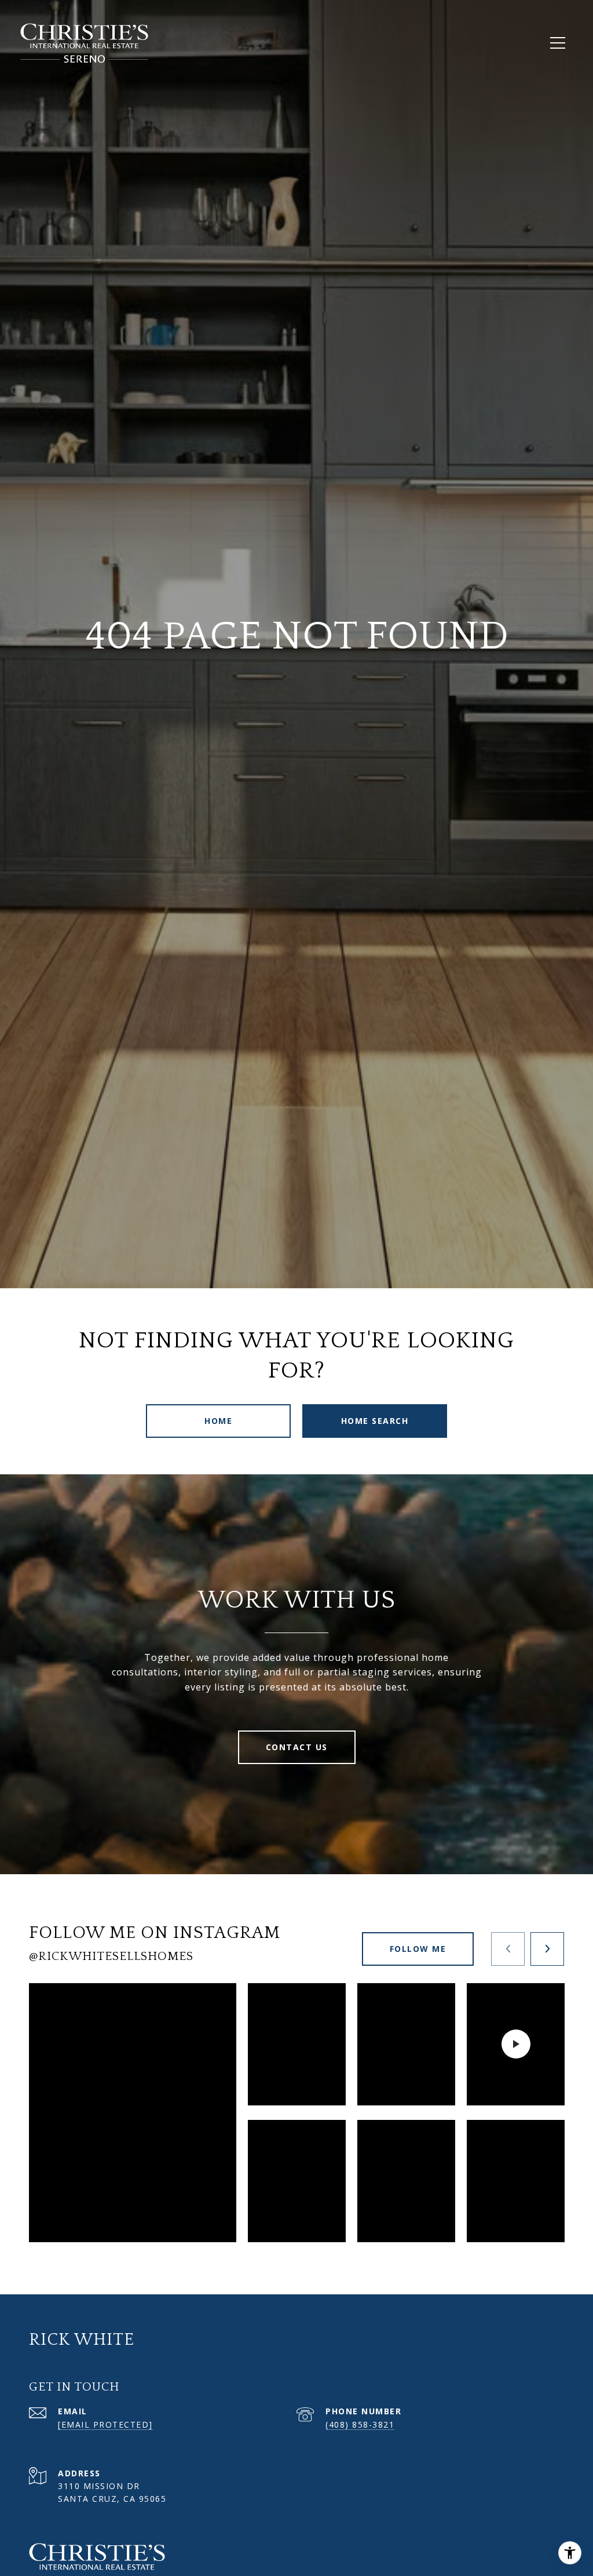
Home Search (375, 1421)
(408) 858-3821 (360, 2424)
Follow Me (418, 1949)
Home (218, 1421)
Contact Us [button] (297, 1747)
